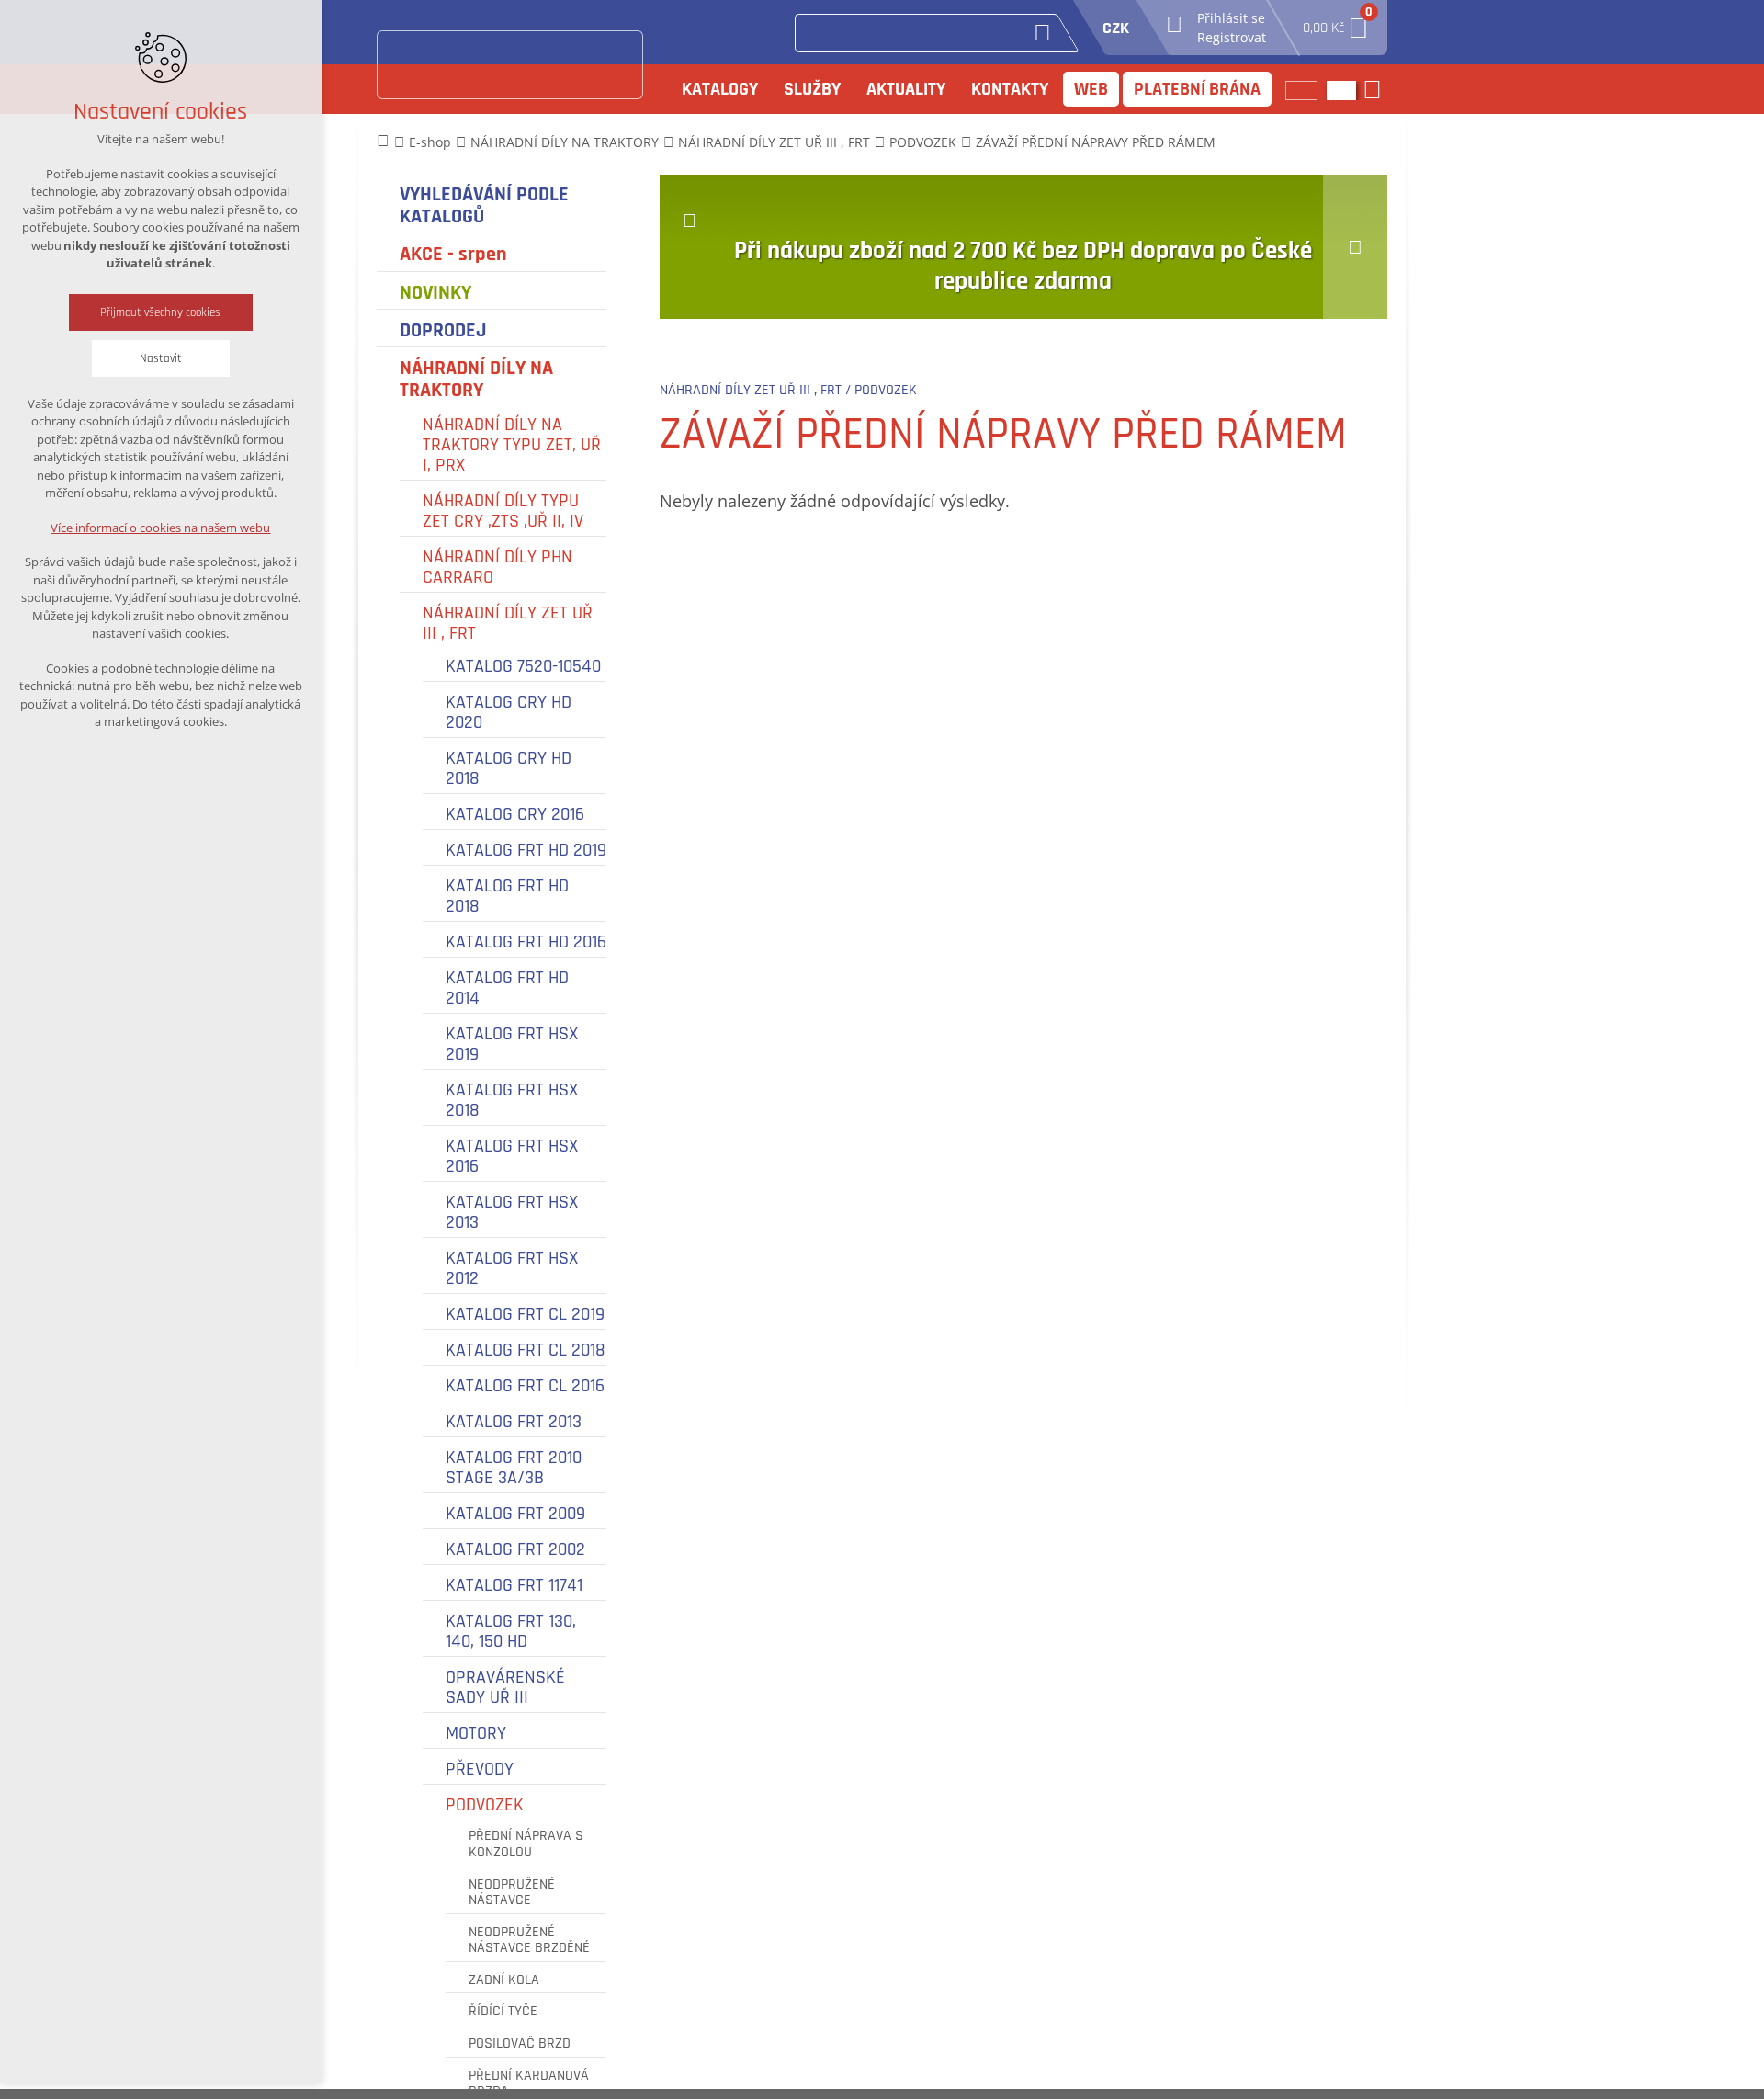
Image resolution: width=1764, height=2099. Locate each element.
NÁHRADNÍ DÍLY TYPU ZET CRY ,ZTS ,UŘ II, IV (503, 511)
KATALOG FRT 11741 (514, 1585)
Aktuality (906, 89)
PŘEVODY (480, 1769)
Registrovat (1232, 37)
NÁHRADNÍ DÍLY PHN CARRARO (498, 567)
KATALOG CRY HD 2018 (509, 768)
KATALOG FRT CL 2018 (526, 1350)
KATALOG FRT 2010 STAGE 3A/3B (514, 1468)
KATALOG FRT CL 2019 (525, 1314)
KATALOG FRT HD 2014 (507, 988)
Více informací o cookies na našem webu (161, 528)
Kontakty (1010, 89)
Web (1091, 89)
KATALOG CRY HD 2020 (509, 712)
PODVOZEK (485, 1805)
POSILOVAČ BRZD (520, 2044)
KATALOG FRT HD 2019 (526, 850)
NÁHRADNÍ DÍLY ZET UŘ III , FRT (508, 623)
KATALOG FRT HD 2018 (507, 896)
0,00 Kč (1336, 23)
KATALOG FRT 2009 (515, 1514)
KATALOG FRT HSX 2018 (512, 1100)
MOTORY (476, 1733)
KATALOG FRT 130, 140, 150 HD (511, 1631)
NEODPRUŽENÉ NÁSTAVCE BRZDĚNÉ (529, 1940)
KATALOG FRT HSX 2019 (512, 1044)
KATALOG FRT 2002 (515, 1549)
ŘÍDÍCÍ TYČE (503, 2012)
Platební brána (1197, 89)
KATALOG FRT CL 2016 (525, 1386)
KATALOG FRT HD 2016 (526, 942)
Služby (812, 89)
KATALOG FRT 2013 (514, 1422)
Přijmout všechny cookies (161, 312)
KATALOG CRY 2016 (515, 814)
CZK (1116, 28)
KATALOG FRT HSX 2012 (512, 1268)
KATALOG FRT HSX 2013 (512, 1212)
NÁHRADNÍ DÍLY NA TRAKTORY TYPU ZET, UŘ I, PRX (512, 445)
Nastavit (161, 358)
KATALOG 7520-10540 (523, 666)
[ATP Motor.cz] (510, 65)
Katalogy (720, 89)
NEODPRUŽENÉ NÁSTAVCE (512, 1893)
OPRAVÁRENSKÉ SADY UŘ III (505, 1687)
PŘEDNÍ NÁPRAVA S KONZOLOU (526, 1844)
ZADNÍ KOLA (504, 1980)
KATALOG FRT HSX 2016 (512, 1156)
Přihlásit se (1231, 18)
